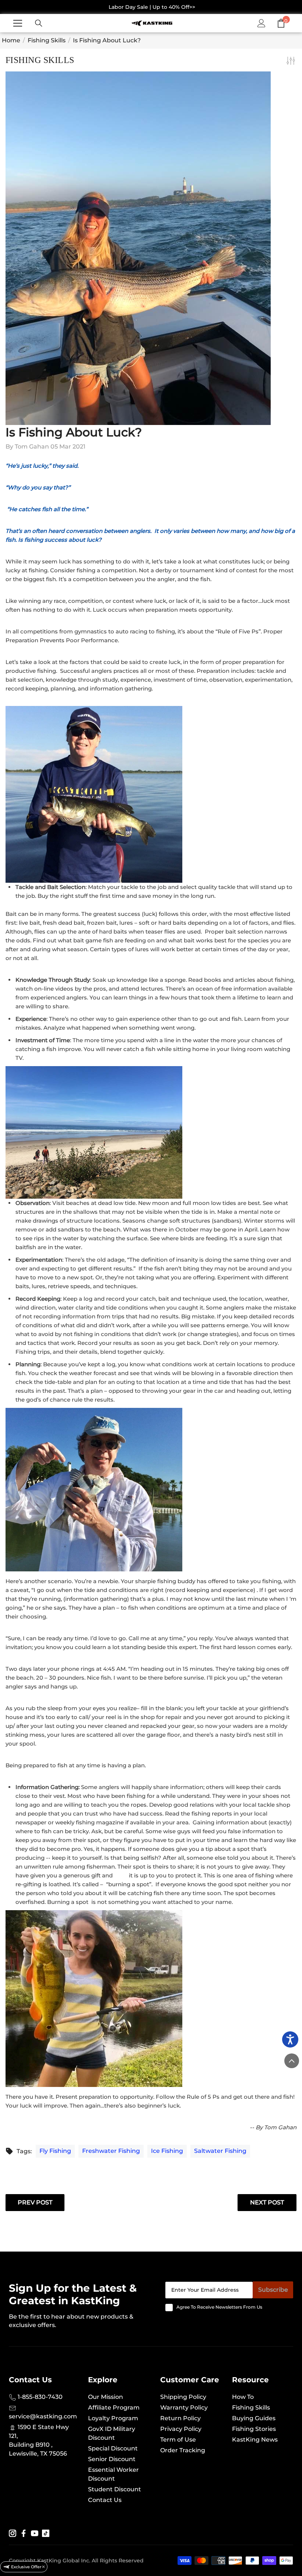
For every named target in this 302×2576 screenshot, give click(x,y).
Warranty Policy (184, 2408)
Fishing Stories (254, 2429)
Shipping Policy (183, 2397)
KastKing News (255, 2440)
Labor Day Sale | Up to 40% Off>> (152, 7)
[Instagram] (13, 2533)
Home (11, 40)
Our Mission (106, 2397)
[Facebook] (24, 2533)
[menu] (18, 23)
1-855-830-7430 (39, 2397)
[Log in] (261, 23)
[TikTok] (46, 2533)
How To (243, 2397)
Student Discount (115, 2489)
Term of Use (178, 2440)
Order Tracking (183, 2450)
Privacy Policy (181, 2429)
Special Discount (113, 2448)
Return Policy (180, 2418)
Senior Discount (112, 2459)
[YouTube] (35, 2533)
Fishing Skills (47, 40)
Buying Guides (254, 2418)
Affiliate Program (114, 2408)
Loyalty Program (113, 2418)
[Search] (39, 23)
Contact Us (105, 2500)
